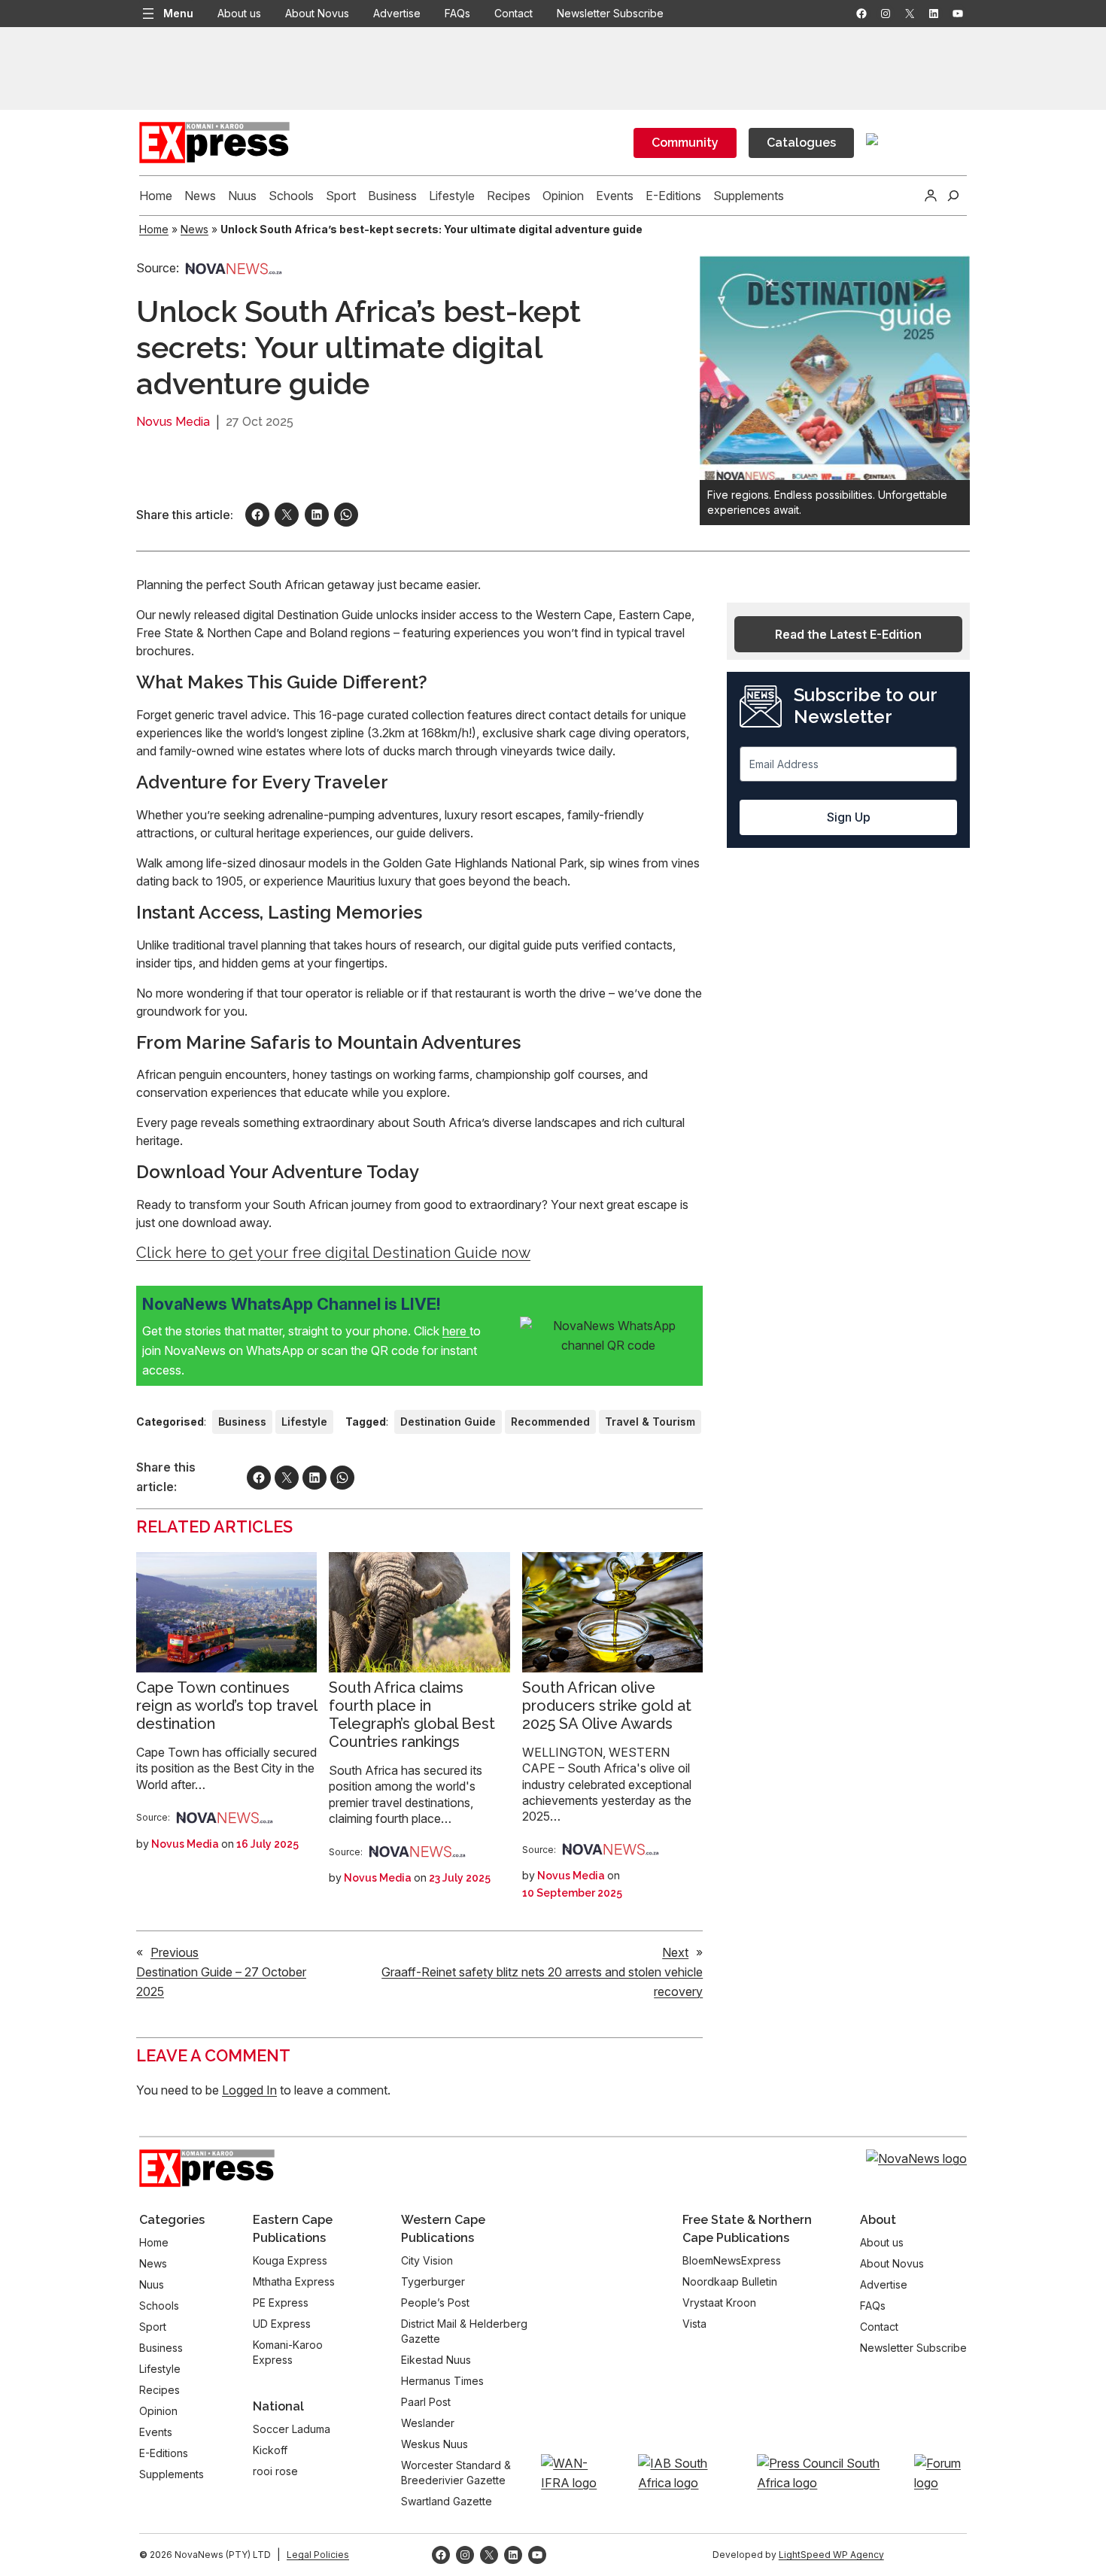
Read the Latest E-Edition (848, 634)
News (194, 229)
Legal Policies (318, 2555)
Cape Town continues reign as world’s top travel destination (226, 1706)
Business (242, 1422)
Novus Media (173, 422)
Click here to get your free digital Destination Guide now (333, 1253)
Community (685, 143)
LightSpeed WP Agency (831, 2555)
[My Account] (931, 196)
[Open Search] (953, 196)
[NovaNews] (234, 268)
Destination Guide (448, 1422)
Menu (178, 13)
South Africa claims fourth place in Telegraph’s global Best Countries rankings (412, 1715)
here (456, 1331)
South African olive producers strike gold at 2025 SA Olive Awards (607, 1706)
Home (154, 229)
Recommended (550, 1422)
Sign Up (849, 817)
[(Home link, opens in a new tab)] (207, 2168)
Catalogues (801, 143)
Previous (175, 1952)
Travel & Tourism (650, 1422)
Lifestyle (304, 1422)
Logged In (249, 2090)
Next (675, 1952)
